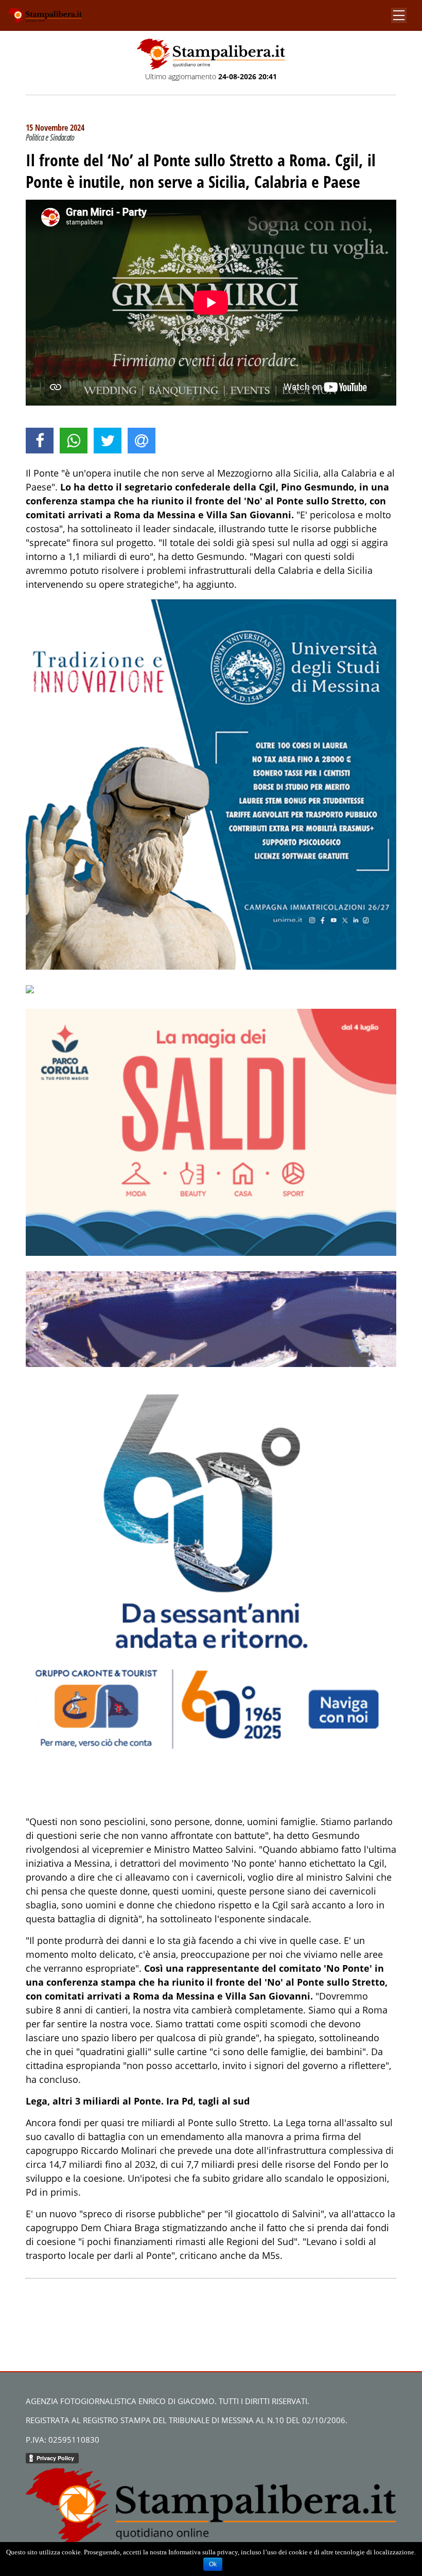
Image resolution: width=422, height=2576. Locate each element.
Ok (213, 2564)
